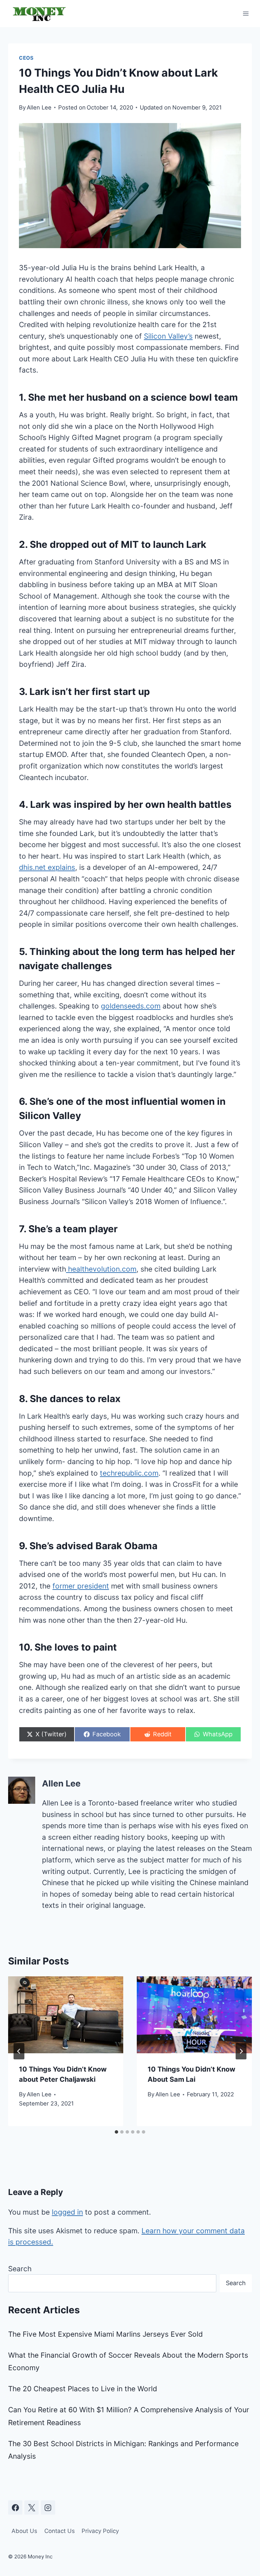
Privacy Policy (100, 2531)
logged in (67, 2212)
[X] (31, 2508)
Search (20, 2269)
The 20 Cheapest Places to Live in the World (83, 2389)
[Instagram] (48, 2508)
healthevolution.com (101, 1269)
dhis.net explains (47, 867)
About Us (24, 2531)
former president (81, 1586)
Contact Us (60, 2531)
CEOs (26, 58)
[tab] (116, 2132)
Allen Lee (39, 107)
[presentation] (66, 2015)
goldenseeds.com (131, 1006)
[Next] (241, 2051)
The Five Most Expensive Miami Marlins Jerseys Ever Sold (105, 2334)
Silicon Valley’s (168, 336)
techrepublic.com (129, 1473)
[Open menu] (246, 13)
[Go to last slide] (19, 2051)
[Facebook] (15, 2508)
